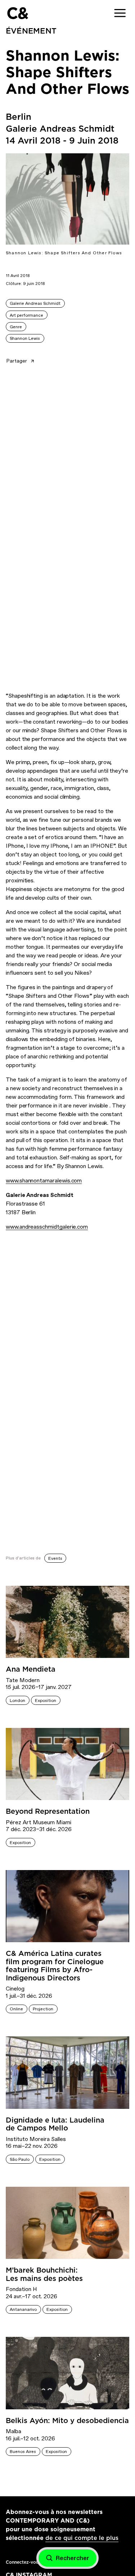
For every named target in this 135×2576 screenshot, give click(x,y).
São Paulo (20, 2159)
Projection (43, 2009)
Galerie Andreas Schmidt (35, 303)
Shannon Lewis (25, 338)
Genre (16, 327)
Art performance (26, 315)
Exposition (46, 1700)
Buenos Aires (23, 2452)
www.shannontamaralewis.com (44, 1181)
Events (55, 1558)
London (17, 1700)
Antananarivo (23, 2309)
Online (16, 2009)
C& (17, 13)
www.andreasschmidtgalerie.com (47, 1227)
